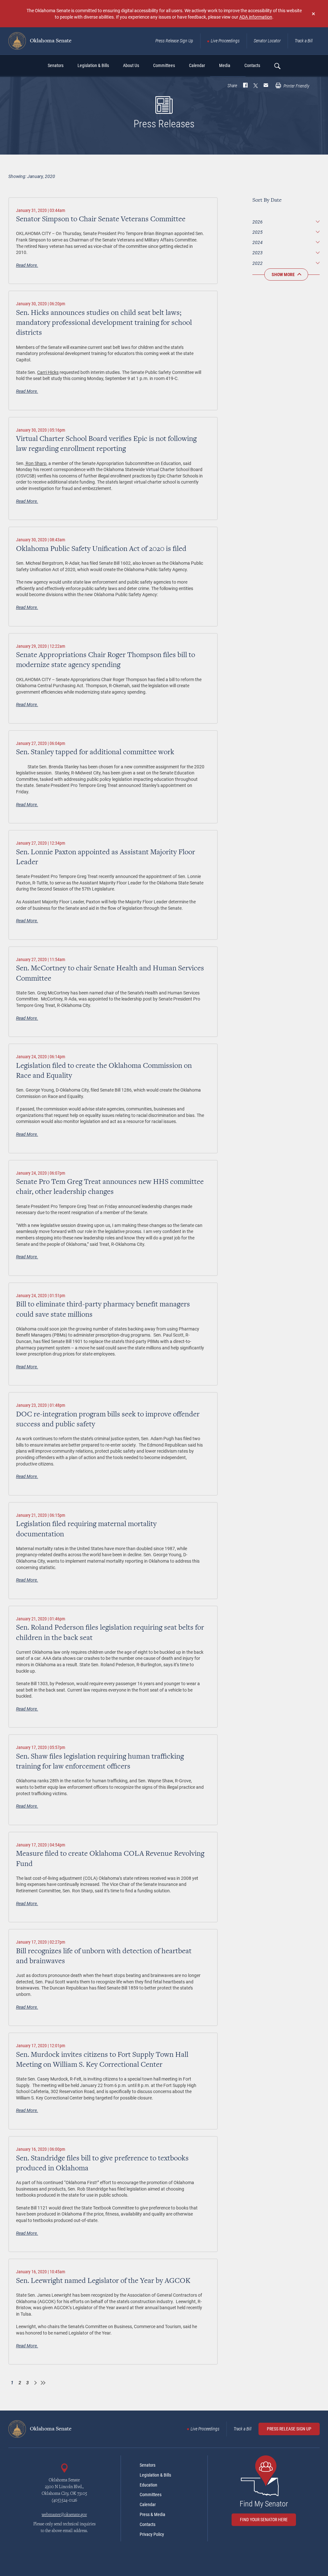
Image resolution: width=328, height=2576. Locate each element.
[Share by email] (266, 86)
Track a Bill (304, 41)
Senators (148, 2465)
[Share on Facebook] (245, 86)
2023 (258, 253)
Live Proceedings (225, 41)
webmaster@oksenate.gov (64, 2515)
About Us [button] (131, 65)
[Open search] (277, 66)
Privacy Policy (152, 2534)
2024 (258, 242)
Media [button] (225, 65)
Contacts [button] (252, 65)
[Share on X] (256, 86)
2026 (258, 222)
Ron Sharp (36, 463)
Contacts (148, 2524)
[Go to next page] (35, 2383)
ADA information (256, 17)
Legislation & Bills (155, 2475)
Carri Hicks (48, 372)
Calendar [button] (197, 65)
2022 (258, 263)
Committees (151, 2495)
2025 (258, 232)
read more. (27, 265)
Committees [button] (164, 65)
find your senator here (264, 2520)
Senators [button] (56, 65)
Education (148, 2485)
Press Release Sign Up (174, 41)
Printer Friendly (296, 86)
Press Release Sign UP (289, 2429)
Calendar (148, 2504)
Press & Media (152, 2514)
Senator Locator (267, 41)
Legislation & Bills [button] (93, 65)
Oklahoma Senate (50, 41)
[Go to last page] (43, 2383)
